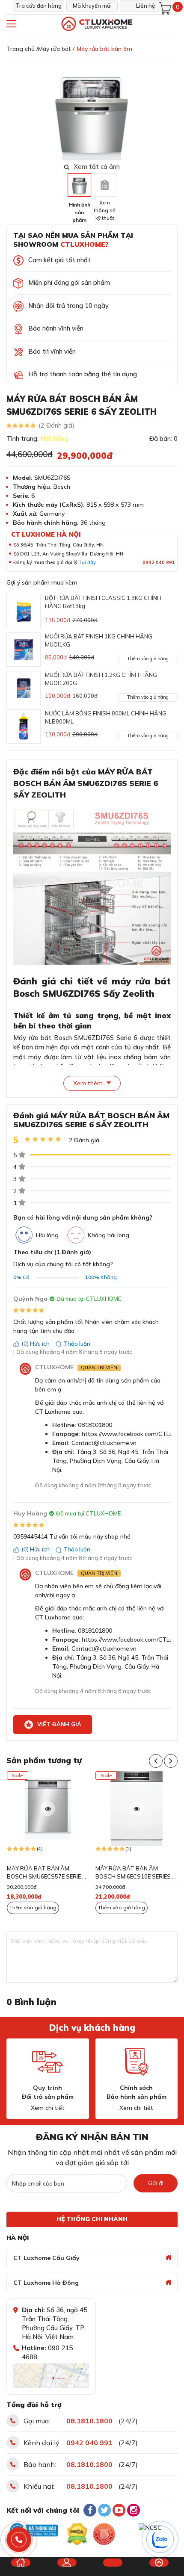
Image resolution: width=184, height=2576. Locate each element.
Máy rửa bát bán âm (104, 49)
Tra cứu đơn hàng (39, 6)
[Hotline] (19, 2540)
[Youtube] (119, 2510)
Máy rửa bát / (56, 49)
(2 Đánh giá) (56, 425)
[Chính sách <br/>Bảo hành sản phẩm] (137, 2062)
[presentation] (172, 112)
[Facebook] (90, 2510)
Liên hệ (145, 6)
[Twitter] (104, 2510)
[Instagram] (134, 2510)
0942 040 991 (159, 562)
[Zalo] (160, 2540)
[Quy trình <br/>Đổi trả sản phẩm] (47, 2062)
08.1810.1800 (89, 2421)
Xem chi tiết (48, 2108)
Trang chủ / (22, 49)
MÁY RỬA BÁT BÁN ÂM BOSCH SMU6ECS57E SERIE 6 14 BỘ (46, 1873)
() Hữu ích (36, 1344)
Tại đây (87, 562)
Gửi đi (156, 2183)
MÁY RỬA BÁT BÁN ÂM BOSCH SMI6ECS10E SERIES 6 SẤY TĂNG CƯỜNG (135, 1873)
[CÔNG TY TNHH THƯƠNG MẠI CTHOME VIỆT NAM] (96, 24)
